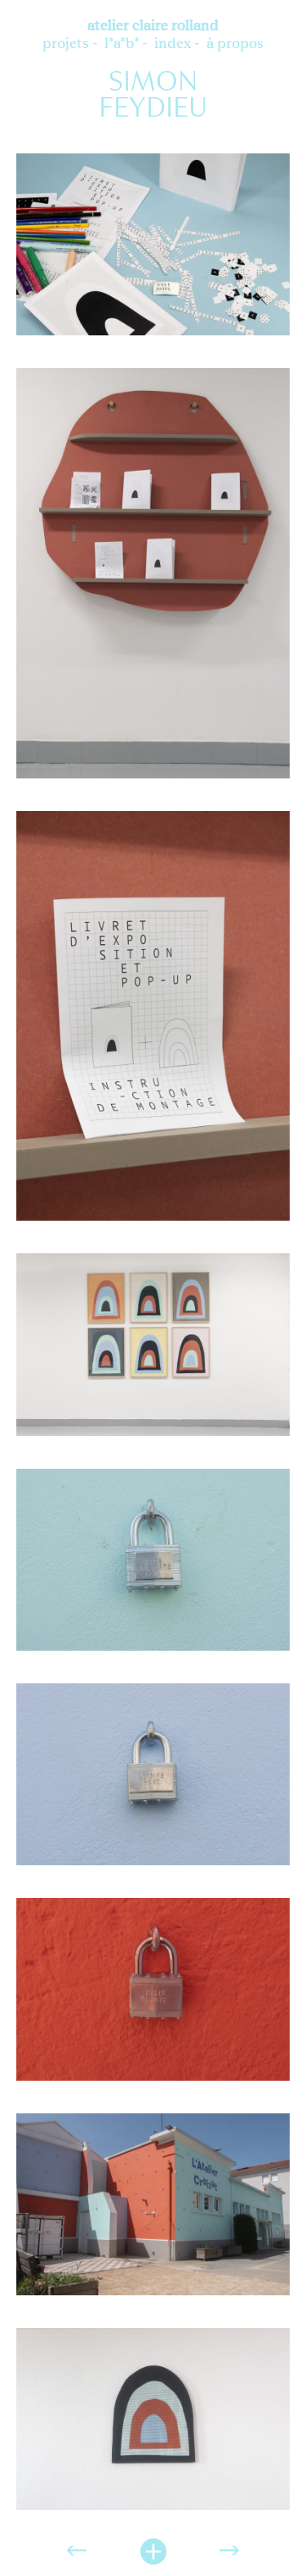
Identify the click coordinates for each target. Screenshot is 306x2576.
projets (66, 43)
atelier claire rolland (153, 25)
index (173, 43)
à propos (235, 43)
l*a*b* (122, 43)
